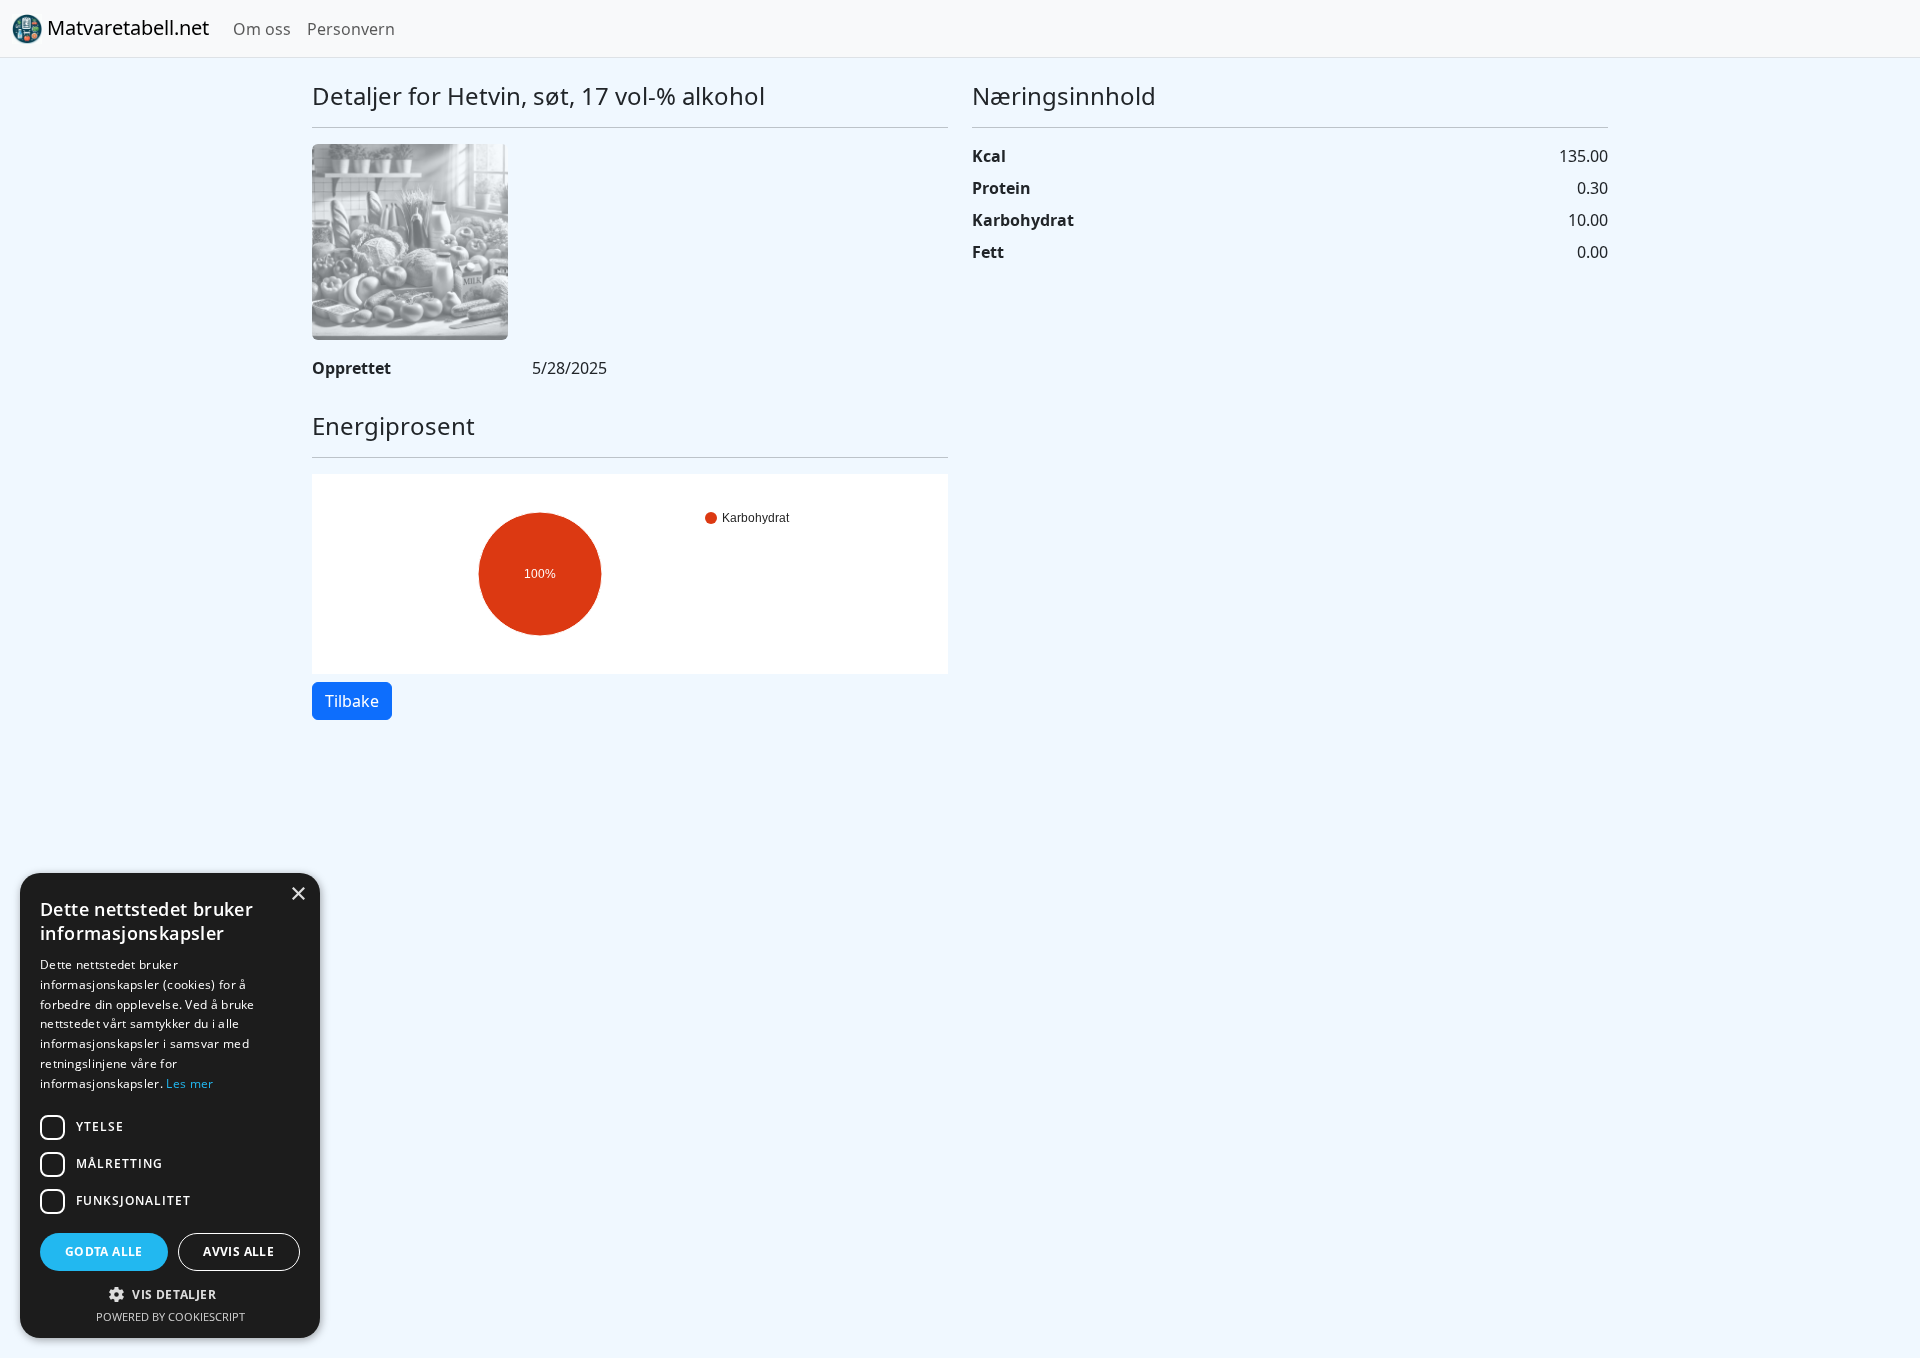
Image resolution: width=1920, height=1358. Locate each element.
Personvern (351, 29)
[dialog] (170, 1105)
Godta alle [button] (104, 1251)
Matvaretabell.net (125, 27)
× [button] (297, 894)
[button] (170, 1294)
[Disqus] (960, 1018)
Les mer (189, 1083)
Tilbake (352, 701)
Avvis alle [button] (238, 1251)
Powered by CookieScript (170, 1316)
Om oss (262, 29)
